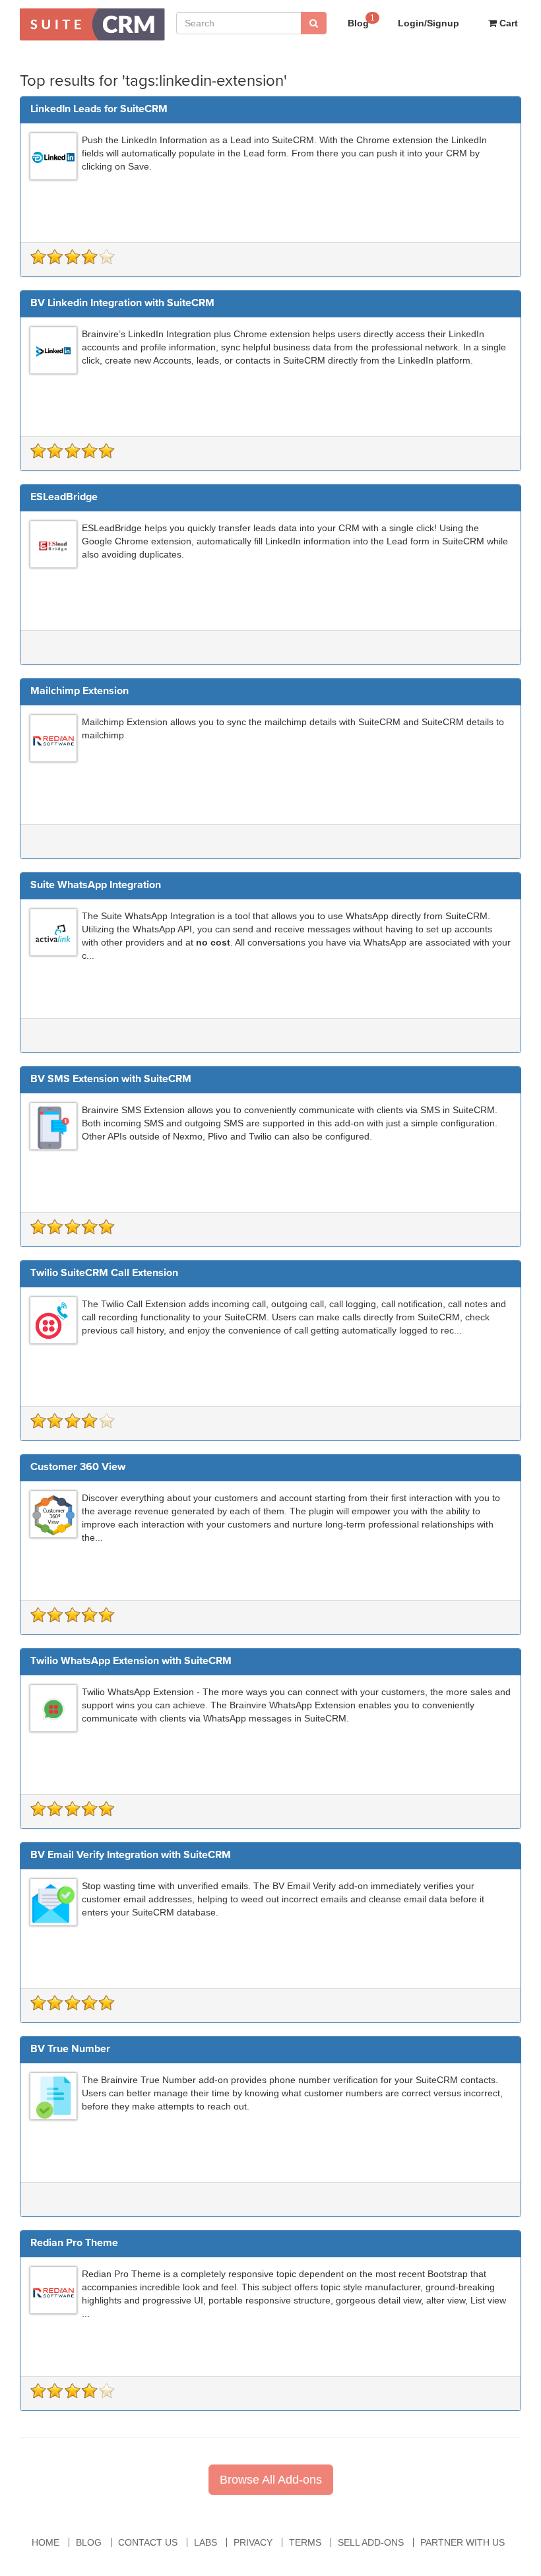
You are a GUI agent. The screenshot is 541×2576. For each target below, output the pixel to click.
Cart (507, 23)
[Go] (314, 23)
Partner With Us (462, 2542)
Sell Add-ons (371, 2542)
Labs (206, 2542)
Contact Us (148, 2542)
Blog (361, 21)
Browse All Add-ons (271, 2480)
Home (46, 2542)
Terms (305, 2542)
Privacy (253, 2542)
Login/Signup (429, 23)
